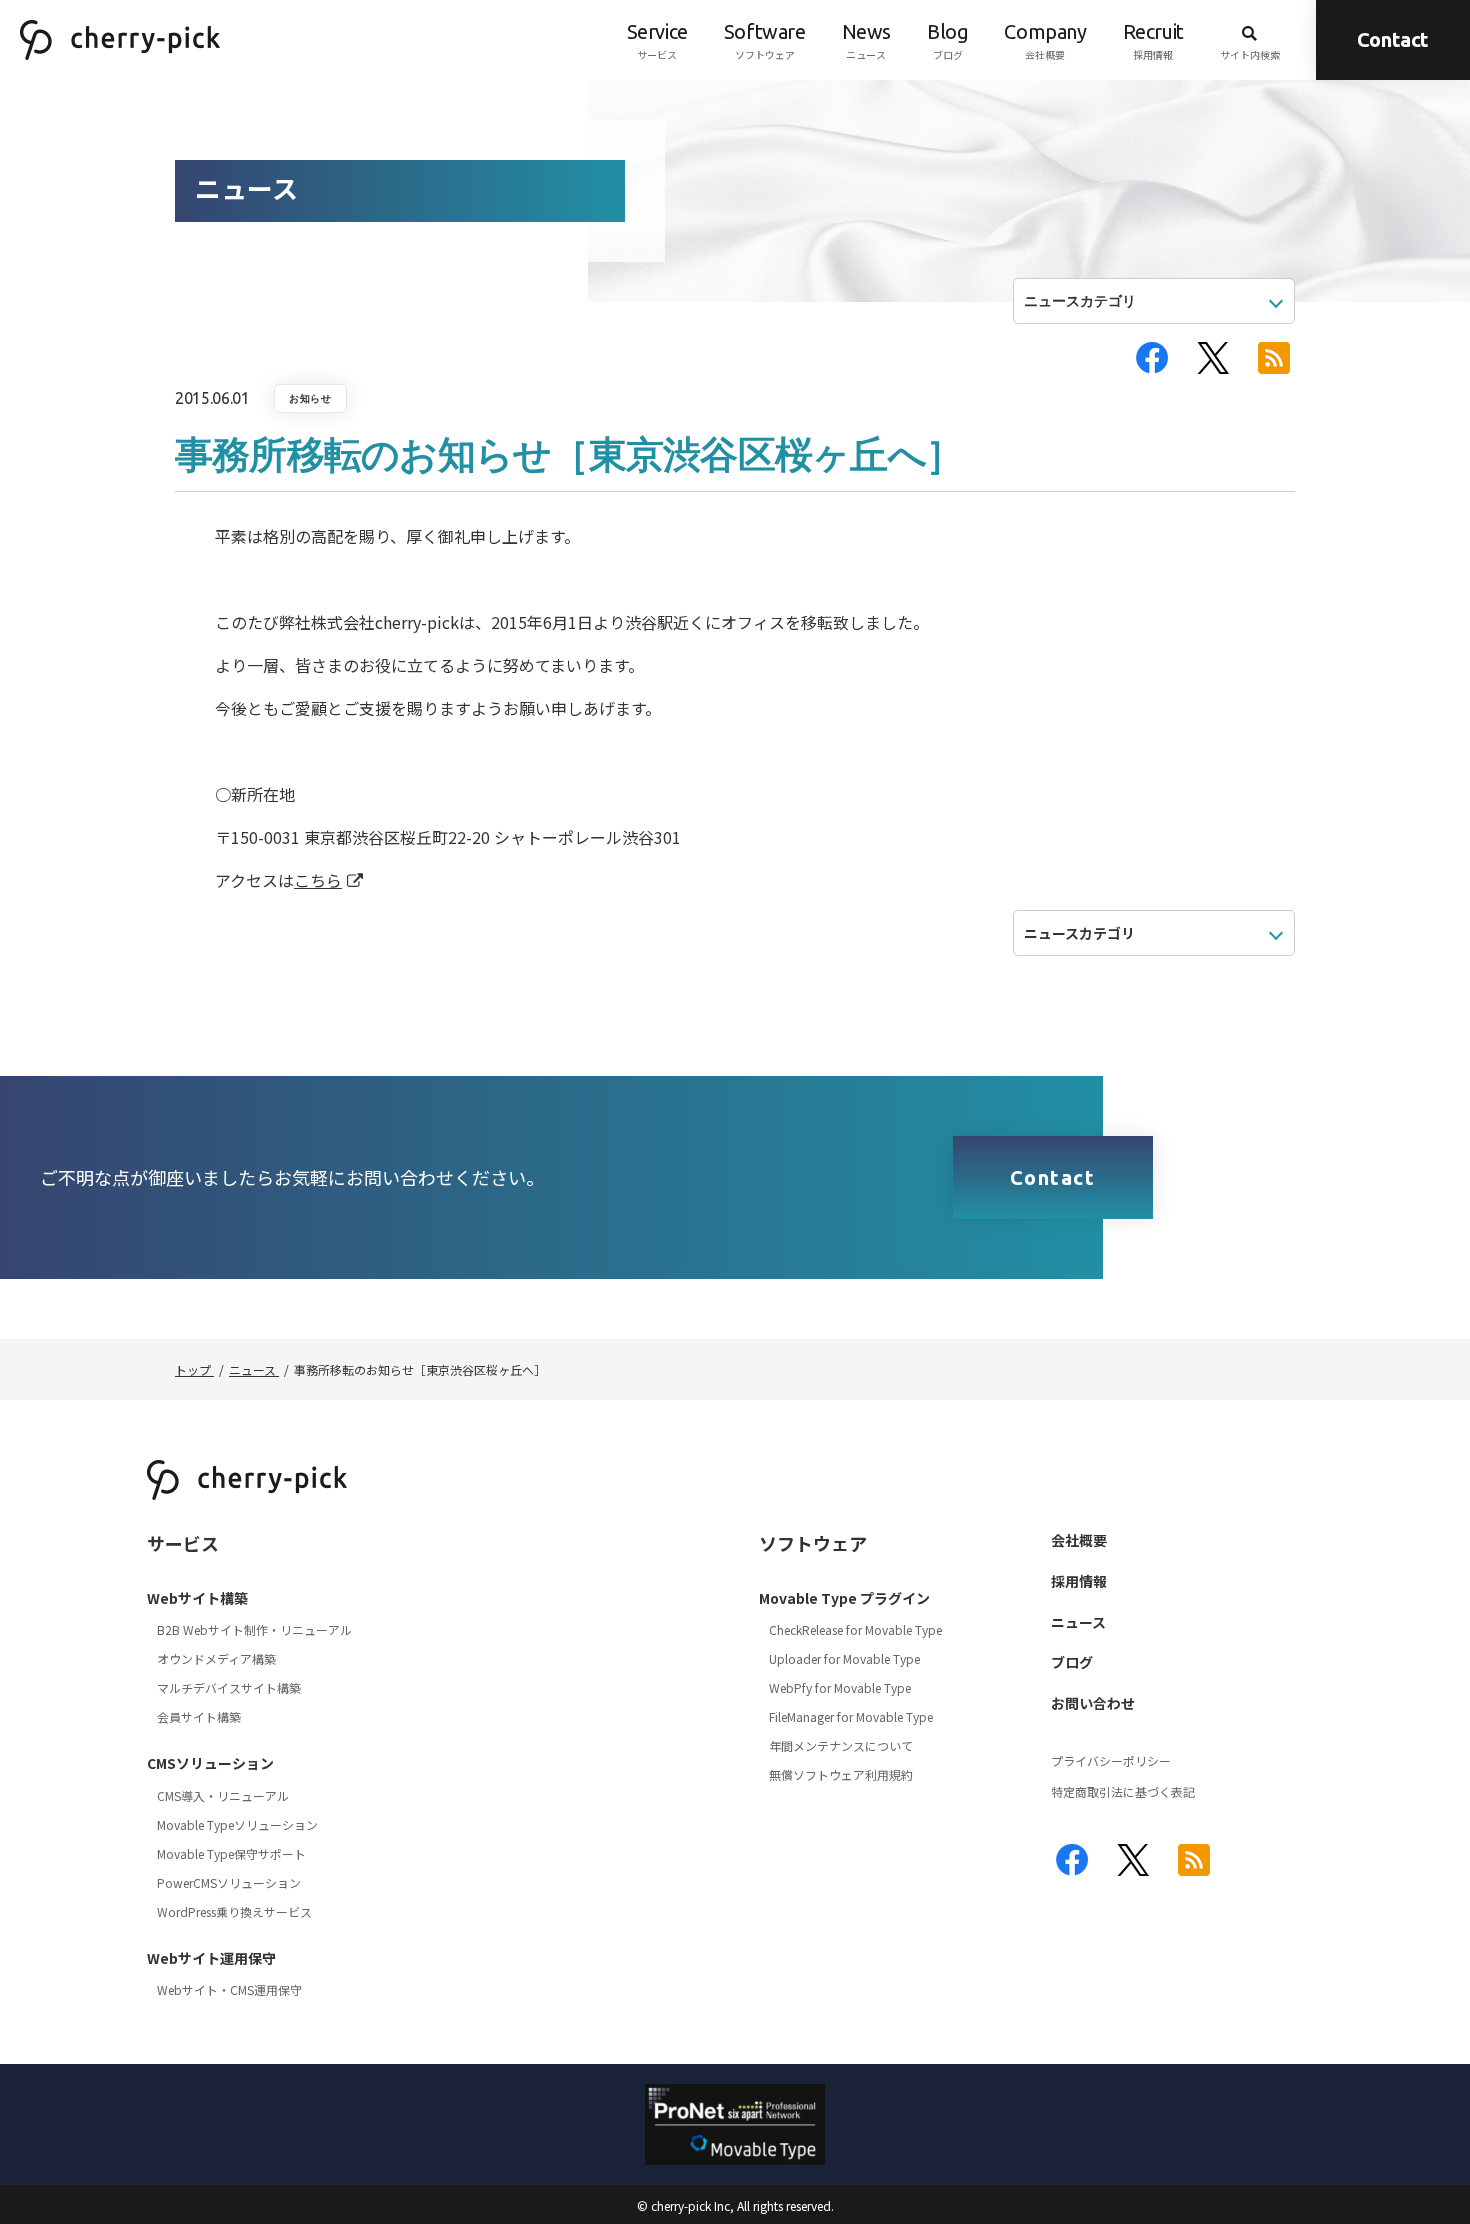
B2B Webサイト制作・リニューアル (254, 1629)
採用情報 (1153, 41)
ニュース (866, 41)
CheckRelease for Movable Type (855, 1629)
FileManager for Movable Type (851, 1716)
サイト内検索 (1250, 54)
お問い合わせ (1093, 1703)
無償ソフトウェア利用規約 (841, 1774)
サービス (657, 41)
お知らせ (310, 398)
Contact (1393, 39)
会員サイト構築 (199, 1716)
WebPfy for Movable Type (840, 1687)
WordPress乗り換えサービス (234, 1911)
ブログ (947, 41)
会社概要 (1045, 41)
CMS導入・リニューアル (223, 1795)
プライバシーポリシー (1111, 1760)
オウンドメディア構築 (216, 1658)
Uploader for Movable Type (844, 1658)
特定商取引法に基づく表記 (1123, 1791)
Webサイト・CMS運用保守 (229, 1989)
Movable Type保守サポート (231, 1853)
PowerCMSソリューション (229, 1882)
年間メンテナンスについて (841, 1745)
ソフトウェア (765, 41)
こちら (318, 880)
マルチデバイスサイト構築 (229, 1687)
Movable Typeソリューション (237, 1824)
